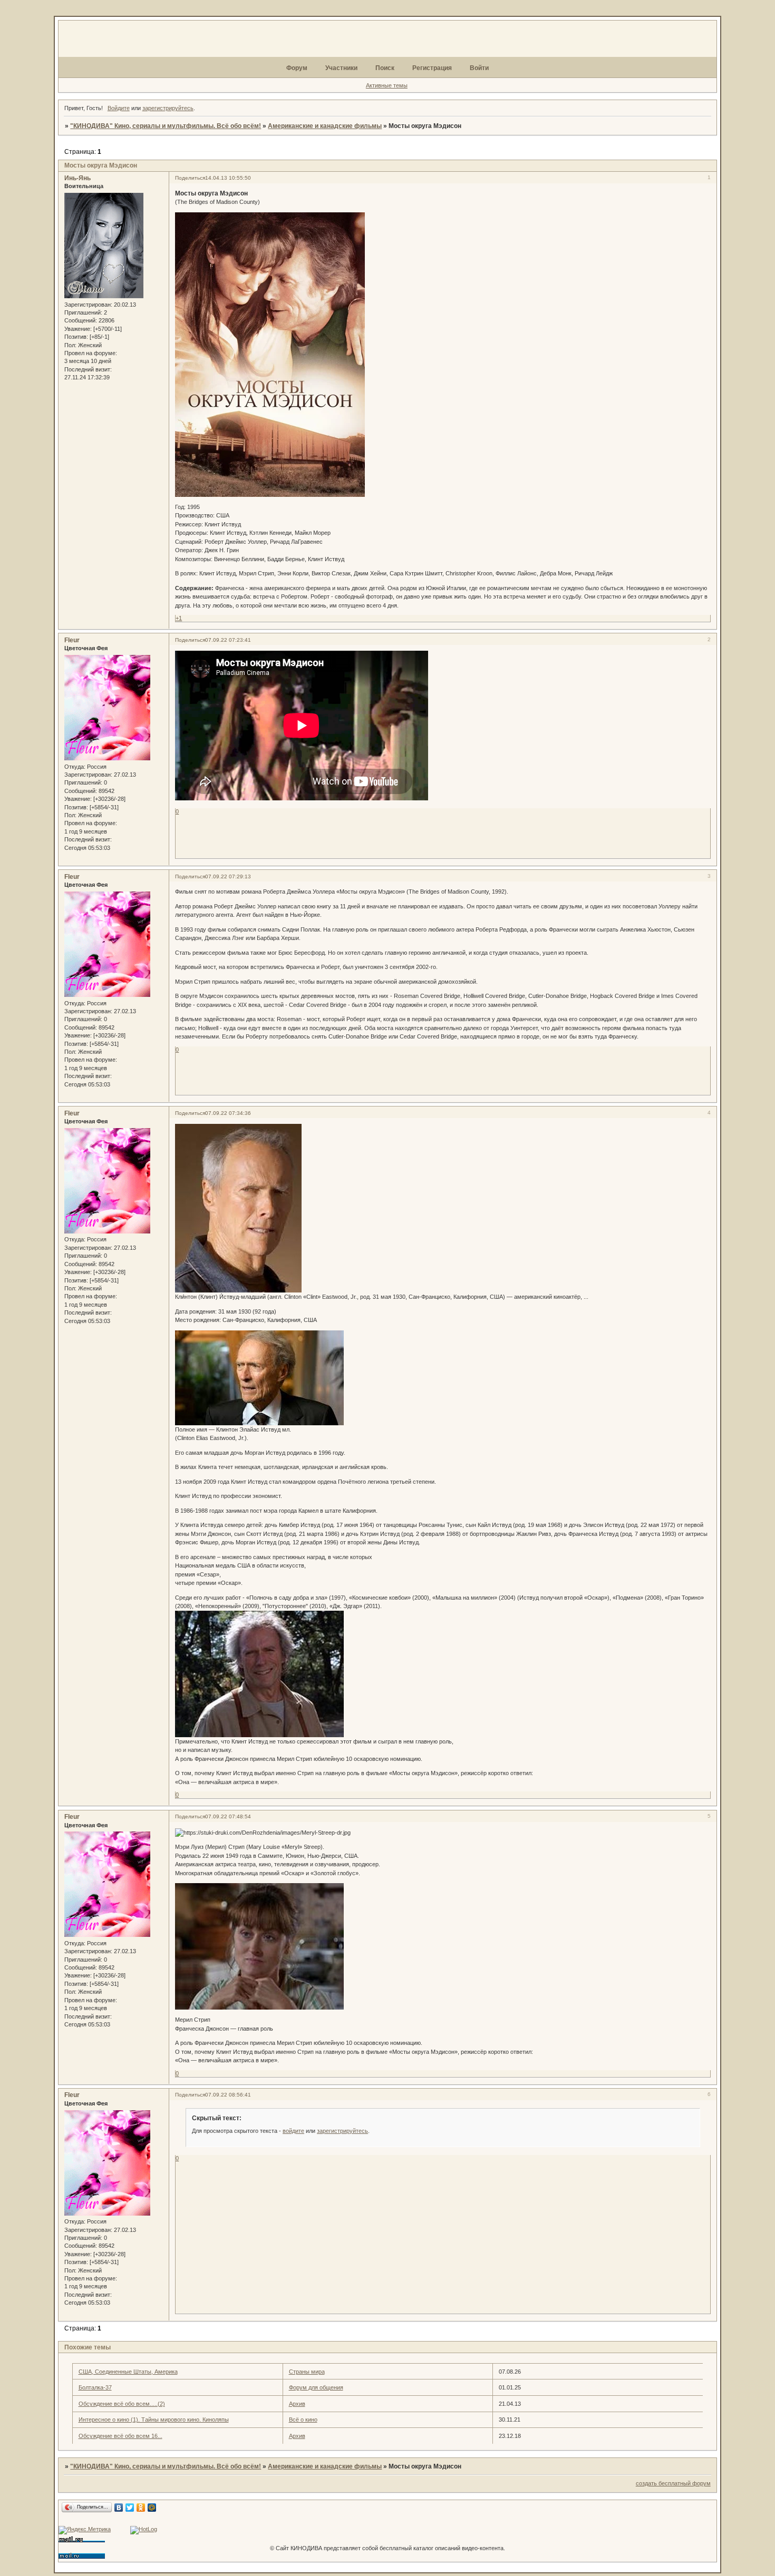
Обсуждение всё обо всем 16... (120, 2436)
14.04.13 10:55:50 (228, 178)
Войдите (119, 108)
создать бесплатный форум (673, 2483)
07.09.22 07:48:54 (228, 1816)
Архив (297, 2404)
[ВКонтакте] (119, 2508)
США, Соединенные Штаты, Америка (128, 2372)
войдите (293, 2131)
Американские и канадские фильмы (325, 126)
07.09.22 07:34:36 (228, 1113)
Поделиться (190, 178)
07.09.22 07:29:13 (228, 876)
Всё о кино (303, 2420)
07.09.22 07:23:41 (228, 640)
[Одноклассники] (141, 2508)
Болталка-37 (95, 2387)
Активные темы (387, 85)
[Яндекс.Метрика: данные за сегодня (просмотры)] (85, 2530)
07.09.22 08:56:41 (228, 2095)
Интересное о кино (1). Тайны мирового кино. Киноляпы (154, 2420)
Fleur (72, 640)
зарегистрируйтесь (168, 108)
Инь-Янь (77, 178)
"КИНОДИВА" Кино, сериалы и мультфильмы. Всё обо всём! (166, 126)
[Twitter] (130, 2508)
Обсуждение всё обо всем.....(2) (122, 2404)
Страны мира (307, 2372)
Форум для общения (316, 2387)
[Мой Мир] (152, 2508)
